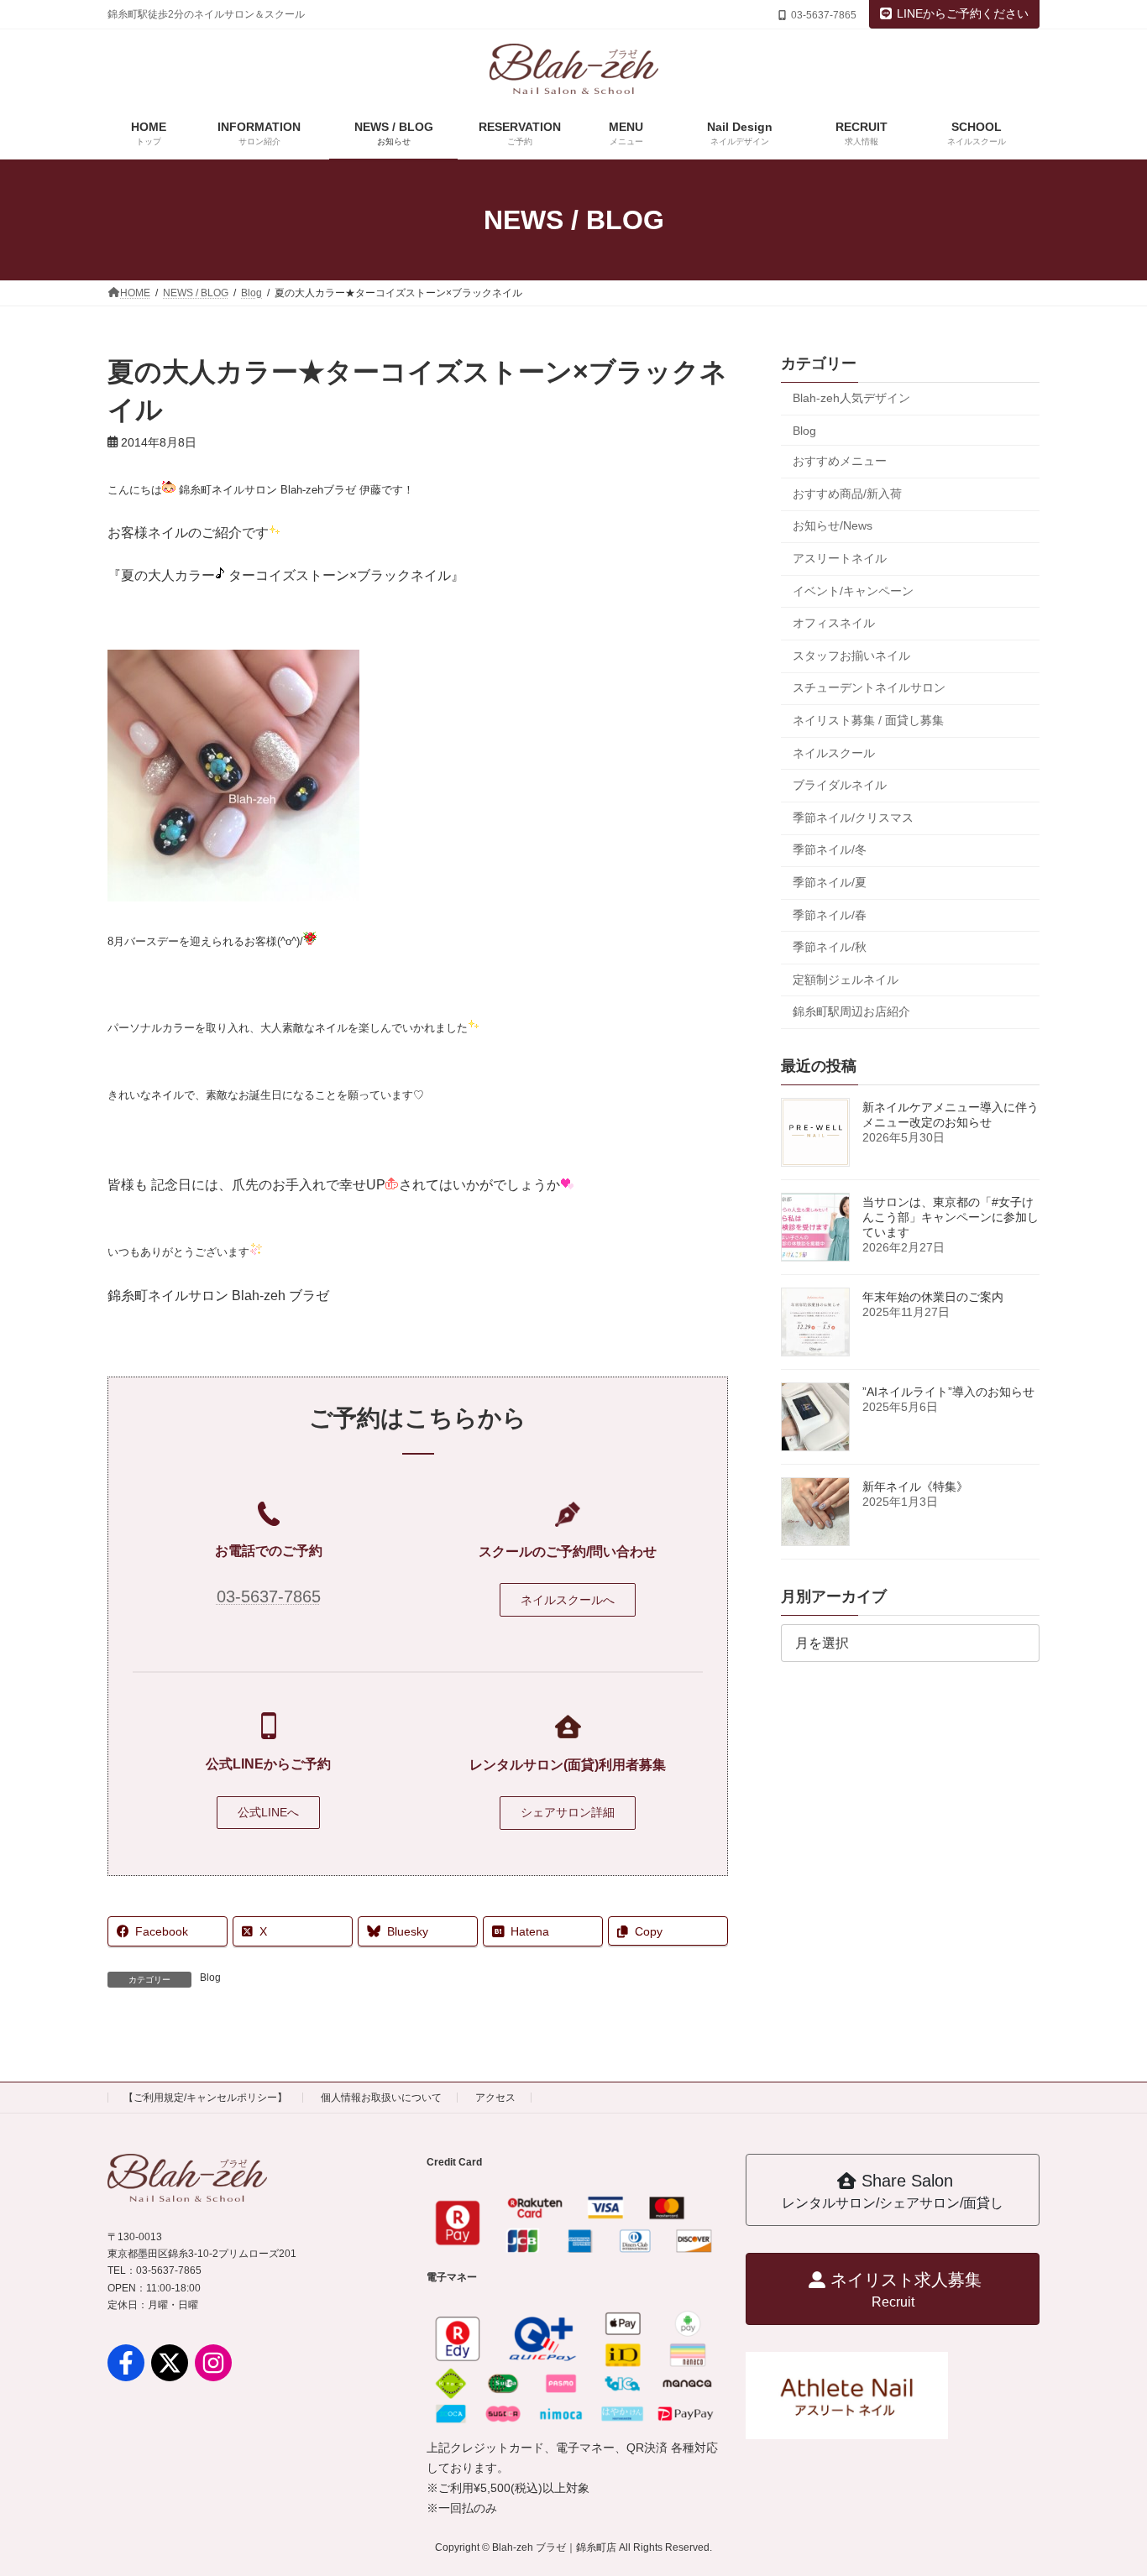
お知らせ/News (833, 525)
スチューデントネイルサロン (869, 687)
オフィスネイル (834, 623)
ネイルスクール (834, 753)
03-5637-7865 (269, 1596)
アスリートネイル (840, 558)
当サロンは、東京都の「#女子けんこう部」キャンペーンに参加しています (951, 1217)
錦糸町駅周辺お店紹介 (851, 1011)
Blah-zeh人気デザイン (851, 398)
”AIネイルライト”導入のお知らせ (948, 1392)
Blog (210, 1978)
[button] (568, 1600)
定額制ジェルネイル (846, 980)
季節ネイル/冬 (830, 849)
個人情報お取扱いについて (381, 2098)
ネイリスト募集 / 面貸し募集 (868, 720)
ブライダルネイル (840, 785)
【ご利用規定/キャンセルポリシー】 (205, 2098)
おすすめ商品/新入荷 (847, 494)
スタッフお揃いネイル (851, 656)
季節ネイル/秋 (830, 947)
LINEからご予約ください (963, 13)
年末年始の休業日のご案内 (933, 1297)
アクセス (495, 2098)
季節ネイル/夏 (830, 882)
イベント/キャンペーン (853, 591)
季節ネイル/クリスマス (853, 818)
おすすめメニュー (840, 461)
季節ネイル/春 (830, 914)
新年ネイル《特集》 (915, 1487)
